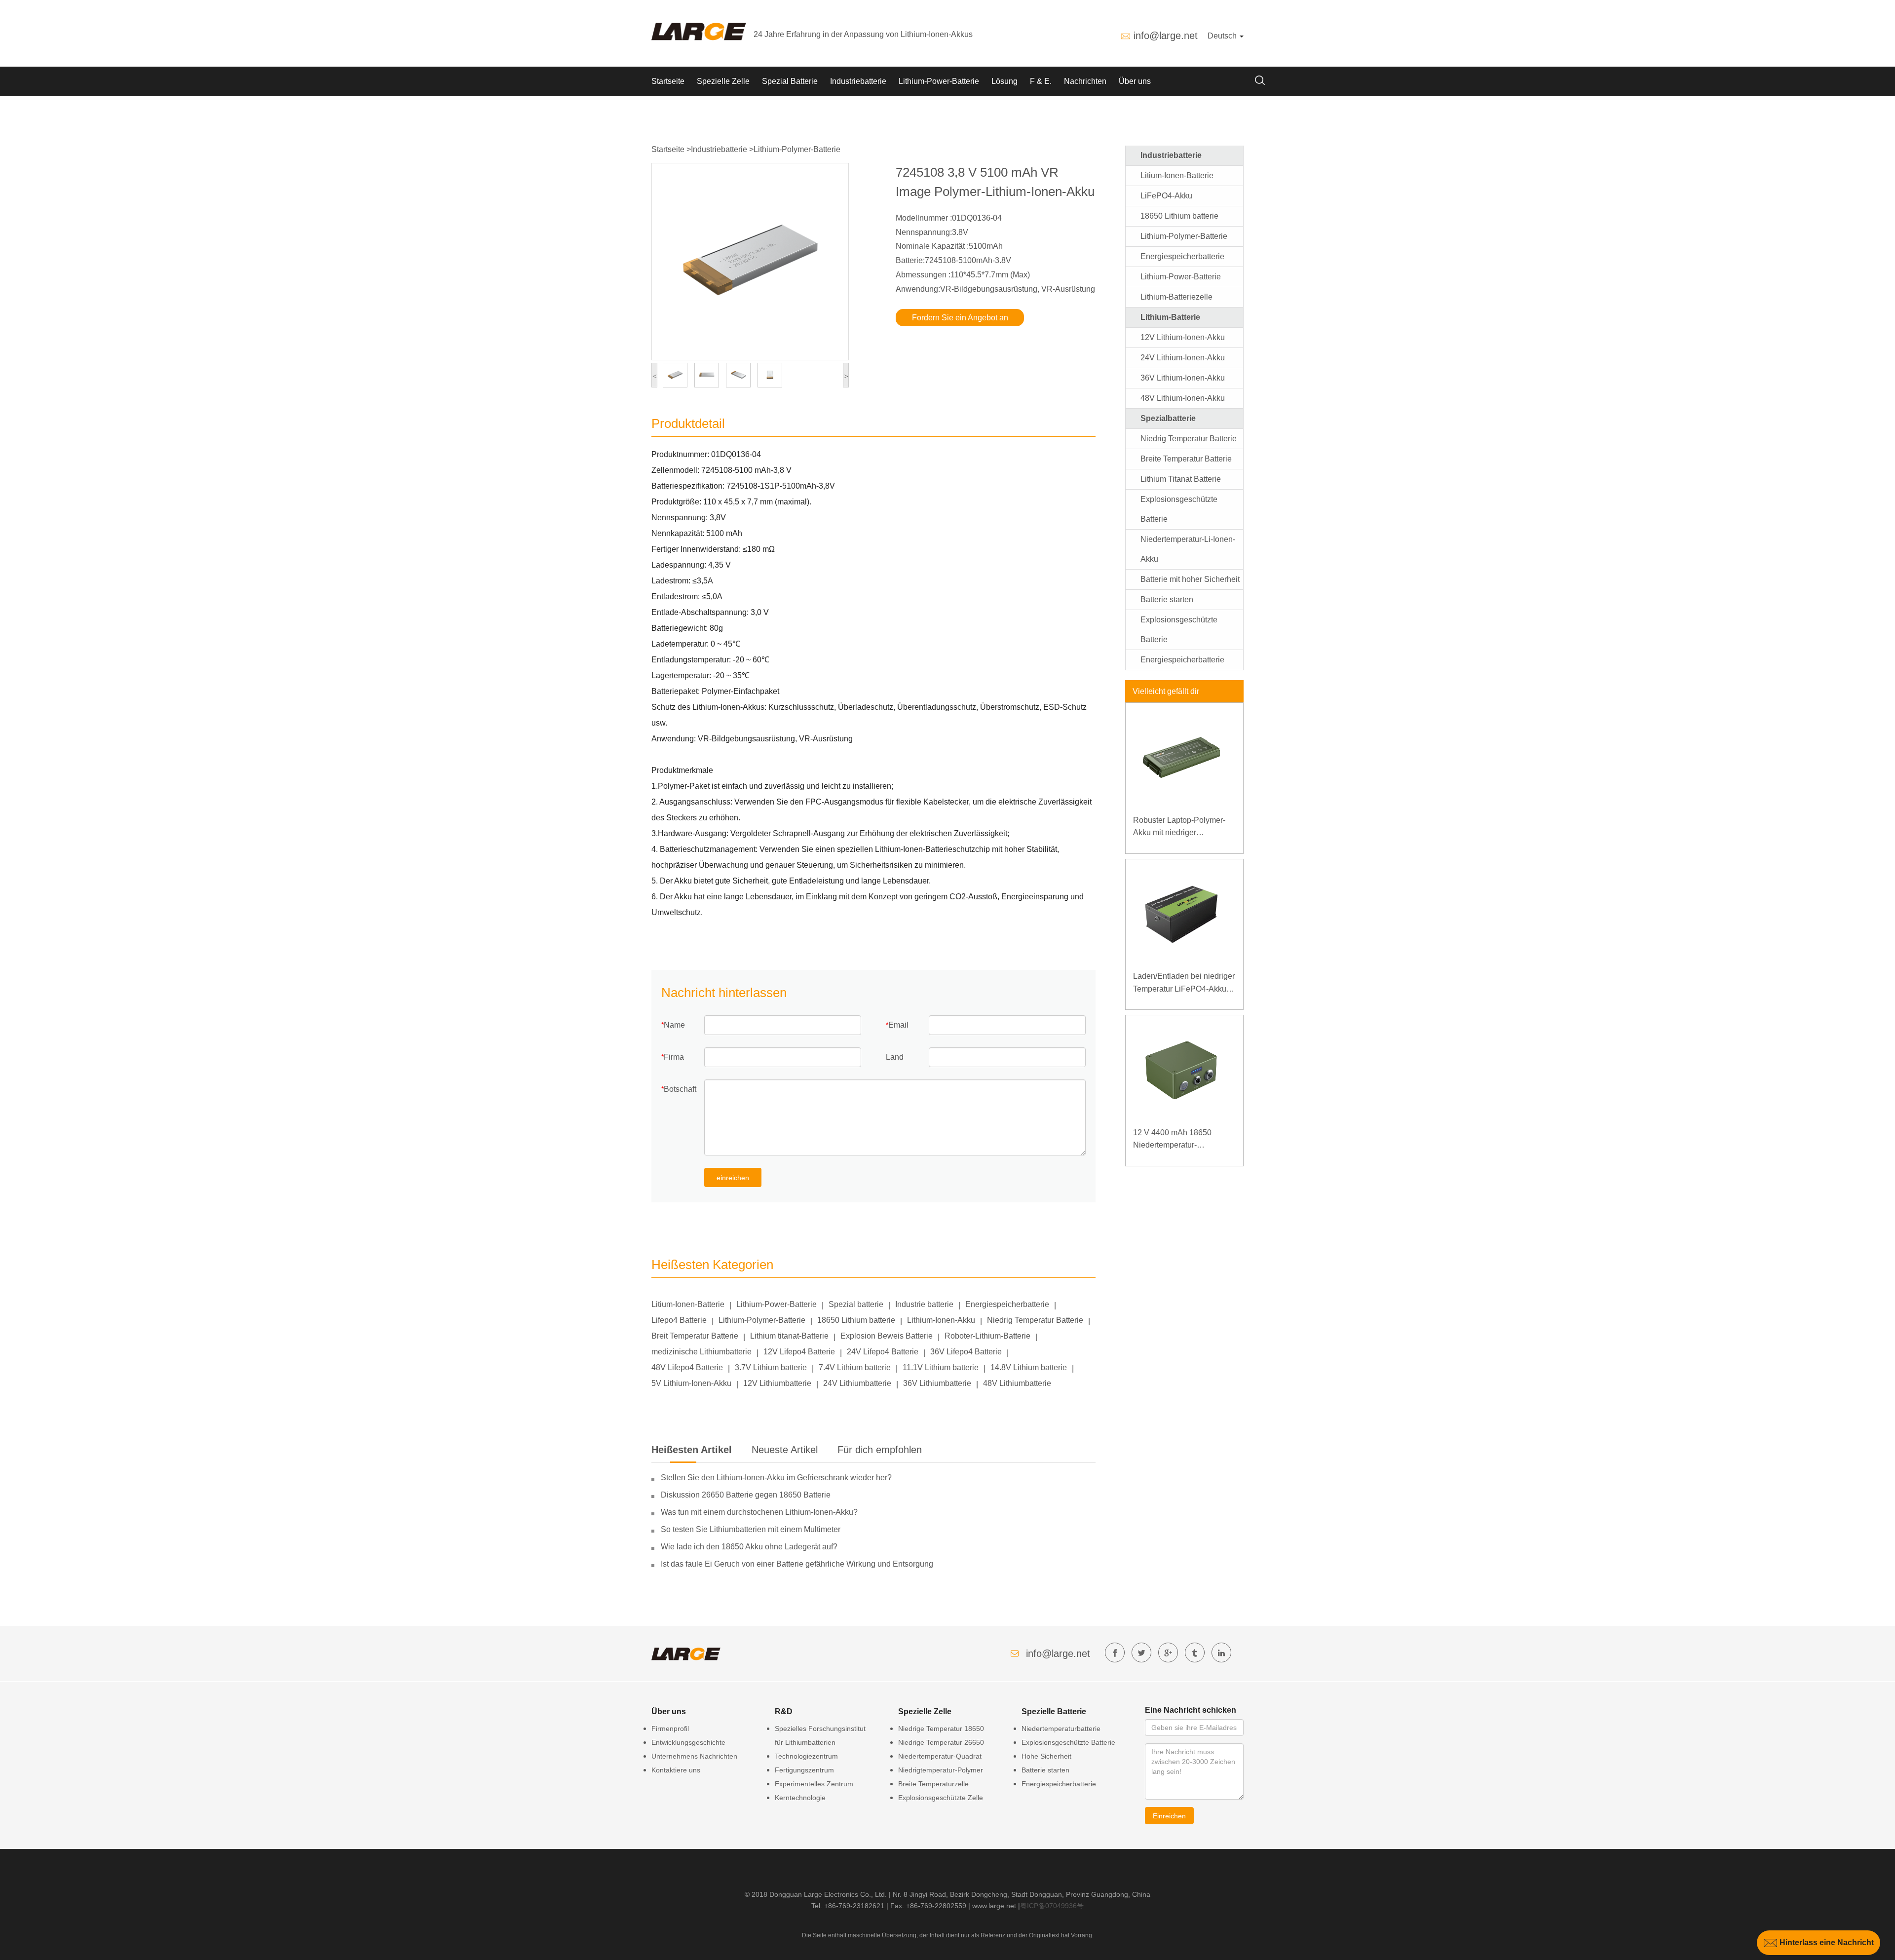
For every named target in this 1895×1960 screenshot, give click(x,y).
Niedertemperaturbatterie (1061, 1729)
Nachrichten (1085, 81)
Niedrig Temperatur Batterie (1035, 1320)
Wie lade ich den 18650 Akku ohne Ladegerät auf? (749, 1547)
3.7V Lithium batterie (771, 1367)
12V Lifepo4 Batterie (799, 1352)
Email (898, 1025)
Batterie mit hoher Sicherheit (1190, 579)
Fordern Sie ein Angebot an (960, 318)
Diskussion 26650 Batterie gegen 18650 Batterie (746, 1495)
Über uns (1135, 81)
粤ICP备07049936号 (1052, 1906)
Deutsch (1223, 36)
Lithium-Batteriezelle (1176, 297)
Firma (674, 1057)
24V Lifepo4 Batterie (883, 1352)
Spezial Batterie (790, 81)
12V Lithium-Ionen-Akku (1183, 337)
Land (895, 1057)
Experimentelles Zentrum (814, 1784)
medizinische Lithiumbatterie (701, 1352)
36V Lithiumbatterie (937, 1383)
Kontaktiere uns (676, 1770)
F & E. (1041, 81)
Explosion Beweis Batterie (887, 1336)
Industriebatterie (858, 81)
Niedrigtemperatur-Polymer (941, 1770)
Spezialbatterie (1168, 418)
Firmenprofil (670, 1729)
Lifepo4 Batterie (679, 1320)
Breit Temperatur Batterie (695, 1336)
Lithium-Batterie (1170, 317)
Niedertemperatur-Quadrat (940, 1756)
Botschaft (680, 1089)
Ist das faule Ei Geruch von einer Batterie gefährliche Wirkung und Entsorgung (797, 1564)
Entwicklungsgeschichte (688, 1742)
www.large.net (994, 1906)
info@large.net (1166, 36)
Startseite (668, 81)
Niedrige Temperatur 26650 (941, 1742)
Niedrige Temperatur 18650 (941, 1729)
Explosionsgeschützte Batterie (1068, 1742)
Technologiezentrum (806, 1756)
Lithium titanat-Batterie (789, 1336)
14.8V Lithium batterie (1029, 1367)
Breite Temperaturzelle (933, 1784)
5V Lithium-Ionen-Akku (691, 1383)
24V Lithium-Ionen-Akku (1183, 358)
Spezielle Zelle (723, 81)
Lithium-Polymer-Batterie (797, 149)
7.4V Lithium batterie (855, 1367)
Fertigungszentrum (804, 1770)
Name (674, 1025)
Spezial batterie (856, 1304)
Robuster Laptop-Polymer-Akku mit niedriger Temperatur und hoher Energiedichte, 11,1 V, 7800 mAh (1181, 827)
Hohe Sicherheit (1046, 1756)
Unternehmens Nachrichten (694, 1756)
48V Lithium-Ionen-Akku (1183, 398)
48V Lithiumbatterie (1017, 1383)
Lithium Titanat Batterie (1181, 479)
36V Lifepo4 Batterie (966, 1352)
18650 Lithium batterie (856, 1320)
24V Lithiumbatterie (857, 1383)
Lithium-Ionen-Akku (941, 1320)
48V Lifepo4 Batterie (687, 1367)
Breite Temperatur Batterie (1186, 459)
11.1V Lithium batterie (941, 1367)
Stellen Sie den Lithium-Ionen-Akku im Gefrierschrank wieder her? (776, 1478)
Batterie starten (1167, 599)
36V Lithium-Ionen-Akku (1183, 378)
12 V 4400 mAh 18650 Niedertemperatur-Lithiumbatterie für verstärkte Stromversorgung (1182, 1140)
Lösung (1004, 81)
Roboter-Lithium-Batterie (987, 1336)
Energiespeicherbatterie (1007, 1304)
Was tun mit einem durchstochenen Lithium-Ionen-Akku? (759, 1512)
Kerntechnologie (800, 1798)
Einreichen (1169, 1816)
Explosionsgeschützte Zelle (941, 1798)
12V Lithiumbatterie (777, 1383)
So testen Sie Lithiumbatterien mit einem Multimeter (751, 1529)
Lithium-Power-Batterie (939, 81)
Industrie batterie (924, 1304)
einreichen (733, 1178)
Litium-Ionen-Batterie (688, 1304)
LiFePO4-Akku (1166, 196)
